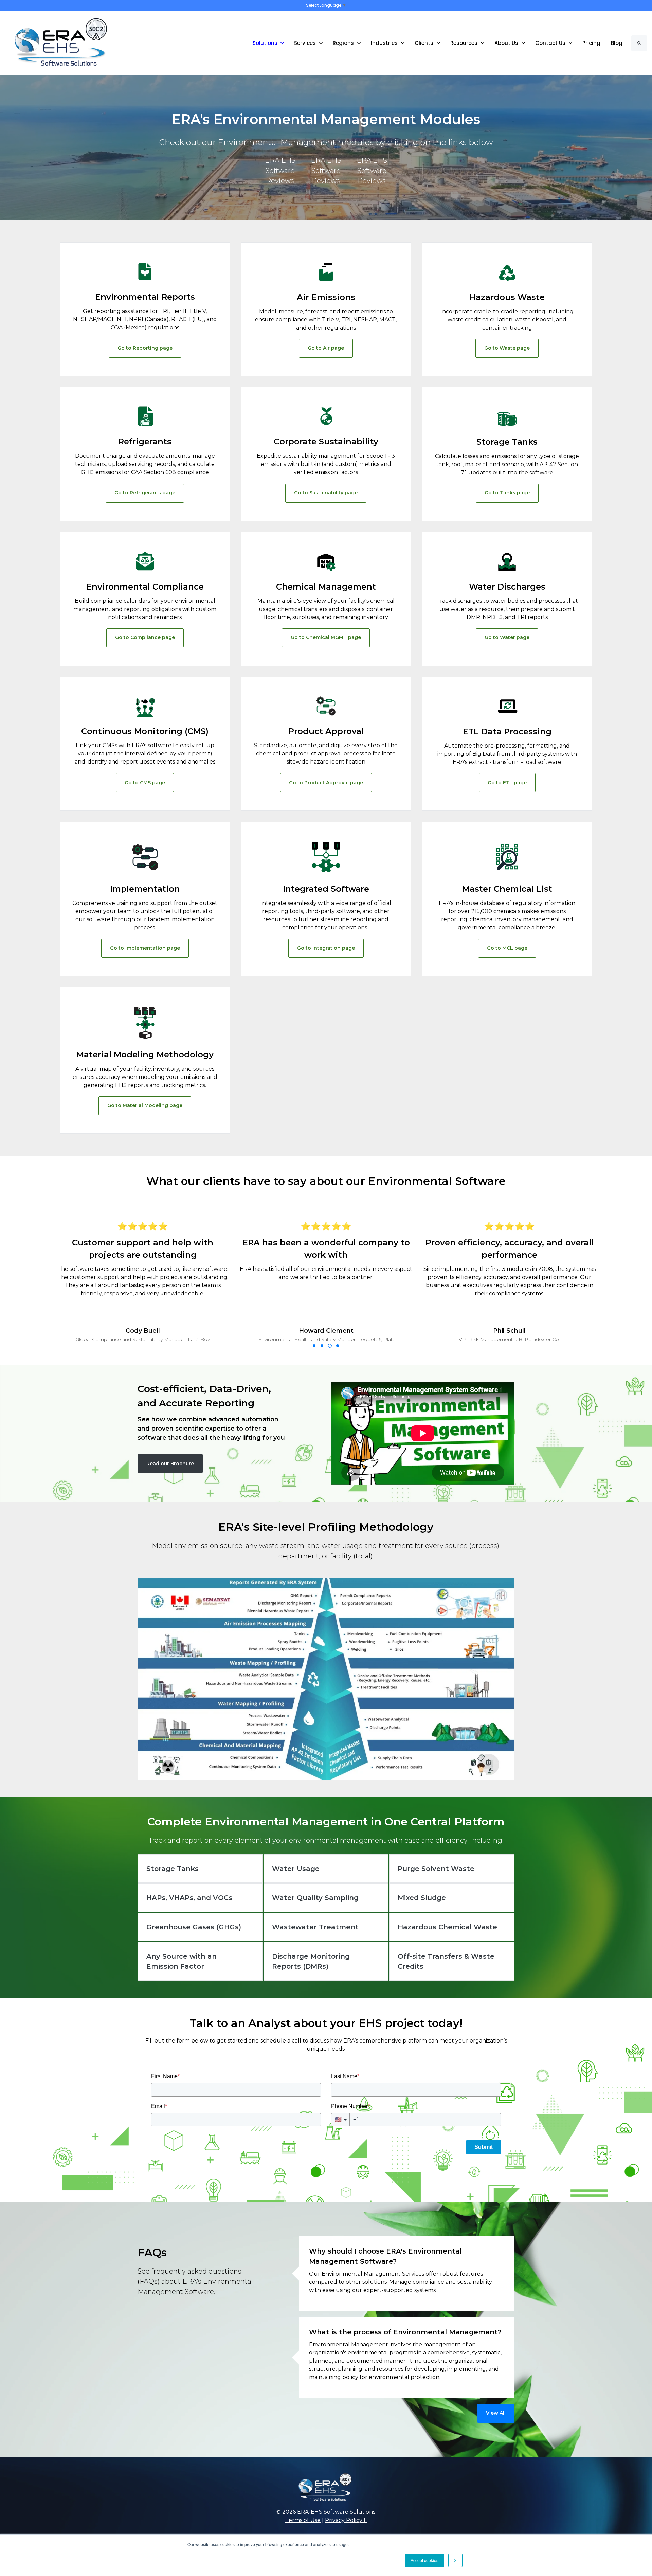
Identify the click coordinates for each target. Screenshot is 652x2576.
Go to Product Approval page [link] (326, 783)
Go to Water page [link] (507, 637)
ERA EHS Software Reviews (280, 171)
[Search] (639, 43)
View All (496, 2413)
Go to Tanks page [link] (507, 493)
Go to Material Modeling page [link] (145, 1105)
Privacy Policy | (346, 2520)
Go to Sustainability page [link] (326, 493)
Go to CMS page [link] (145, 783)
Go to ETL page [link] (507, 783)
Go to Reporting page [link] (145, 348)
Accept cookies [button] (424, 2560)
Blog (617, 43)
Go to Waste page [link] (507, 348)
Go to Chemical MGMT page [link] (326, 637)
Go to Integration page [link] (326, 948)
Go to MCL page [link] (507, 948)
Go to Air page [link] (326, 348)
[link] (56, 43)
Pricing (591, 43)
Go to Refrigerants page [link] (145, 493)
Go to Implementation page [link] (145, 948)
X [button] (455, 2560)
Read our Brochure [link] (170, 1464)
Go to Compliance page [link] (145, 637)
